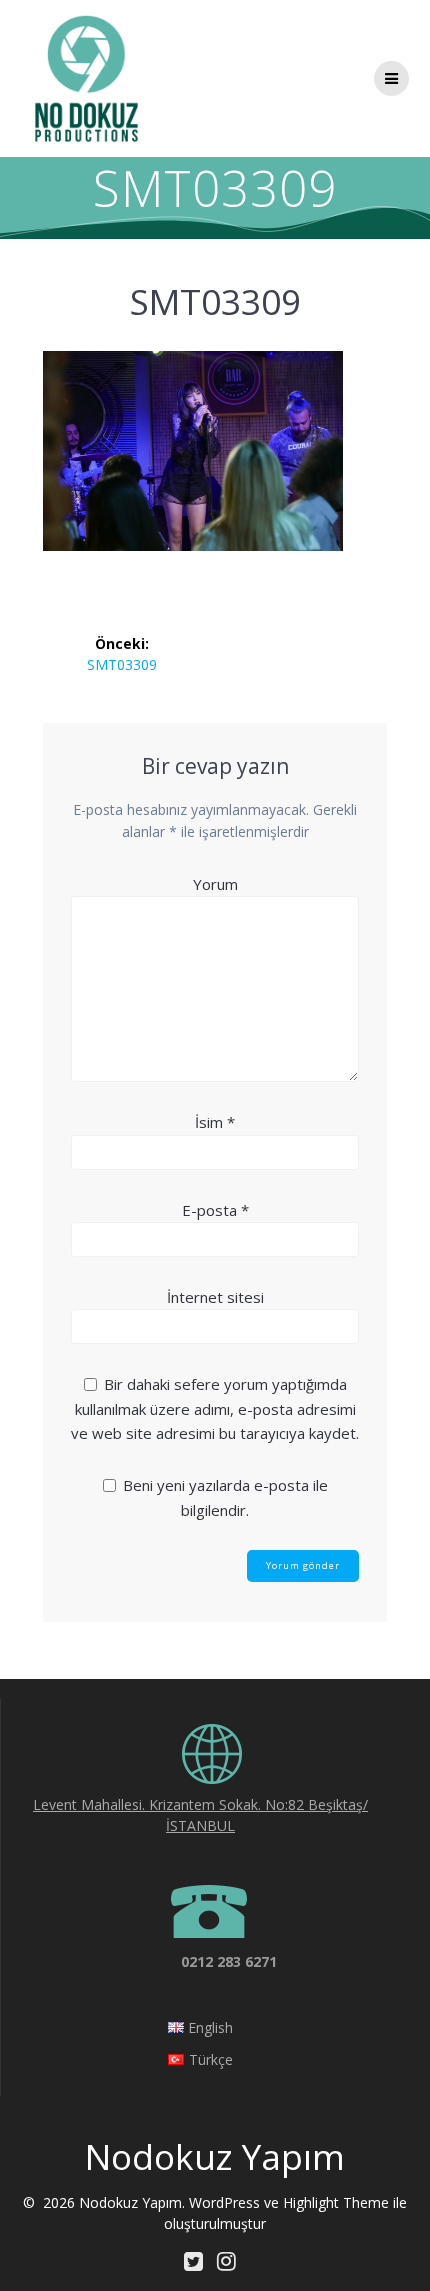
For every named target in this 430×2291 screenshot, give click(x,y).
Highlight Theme (336, 2202)
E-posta (215, 1210)
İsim (215, 1122)
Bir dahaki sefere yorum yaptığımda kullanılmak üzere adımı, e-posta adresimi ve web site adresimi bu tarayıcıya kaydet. (215, 1408)
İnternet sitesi (215, 1297)
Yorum (215, 884)
